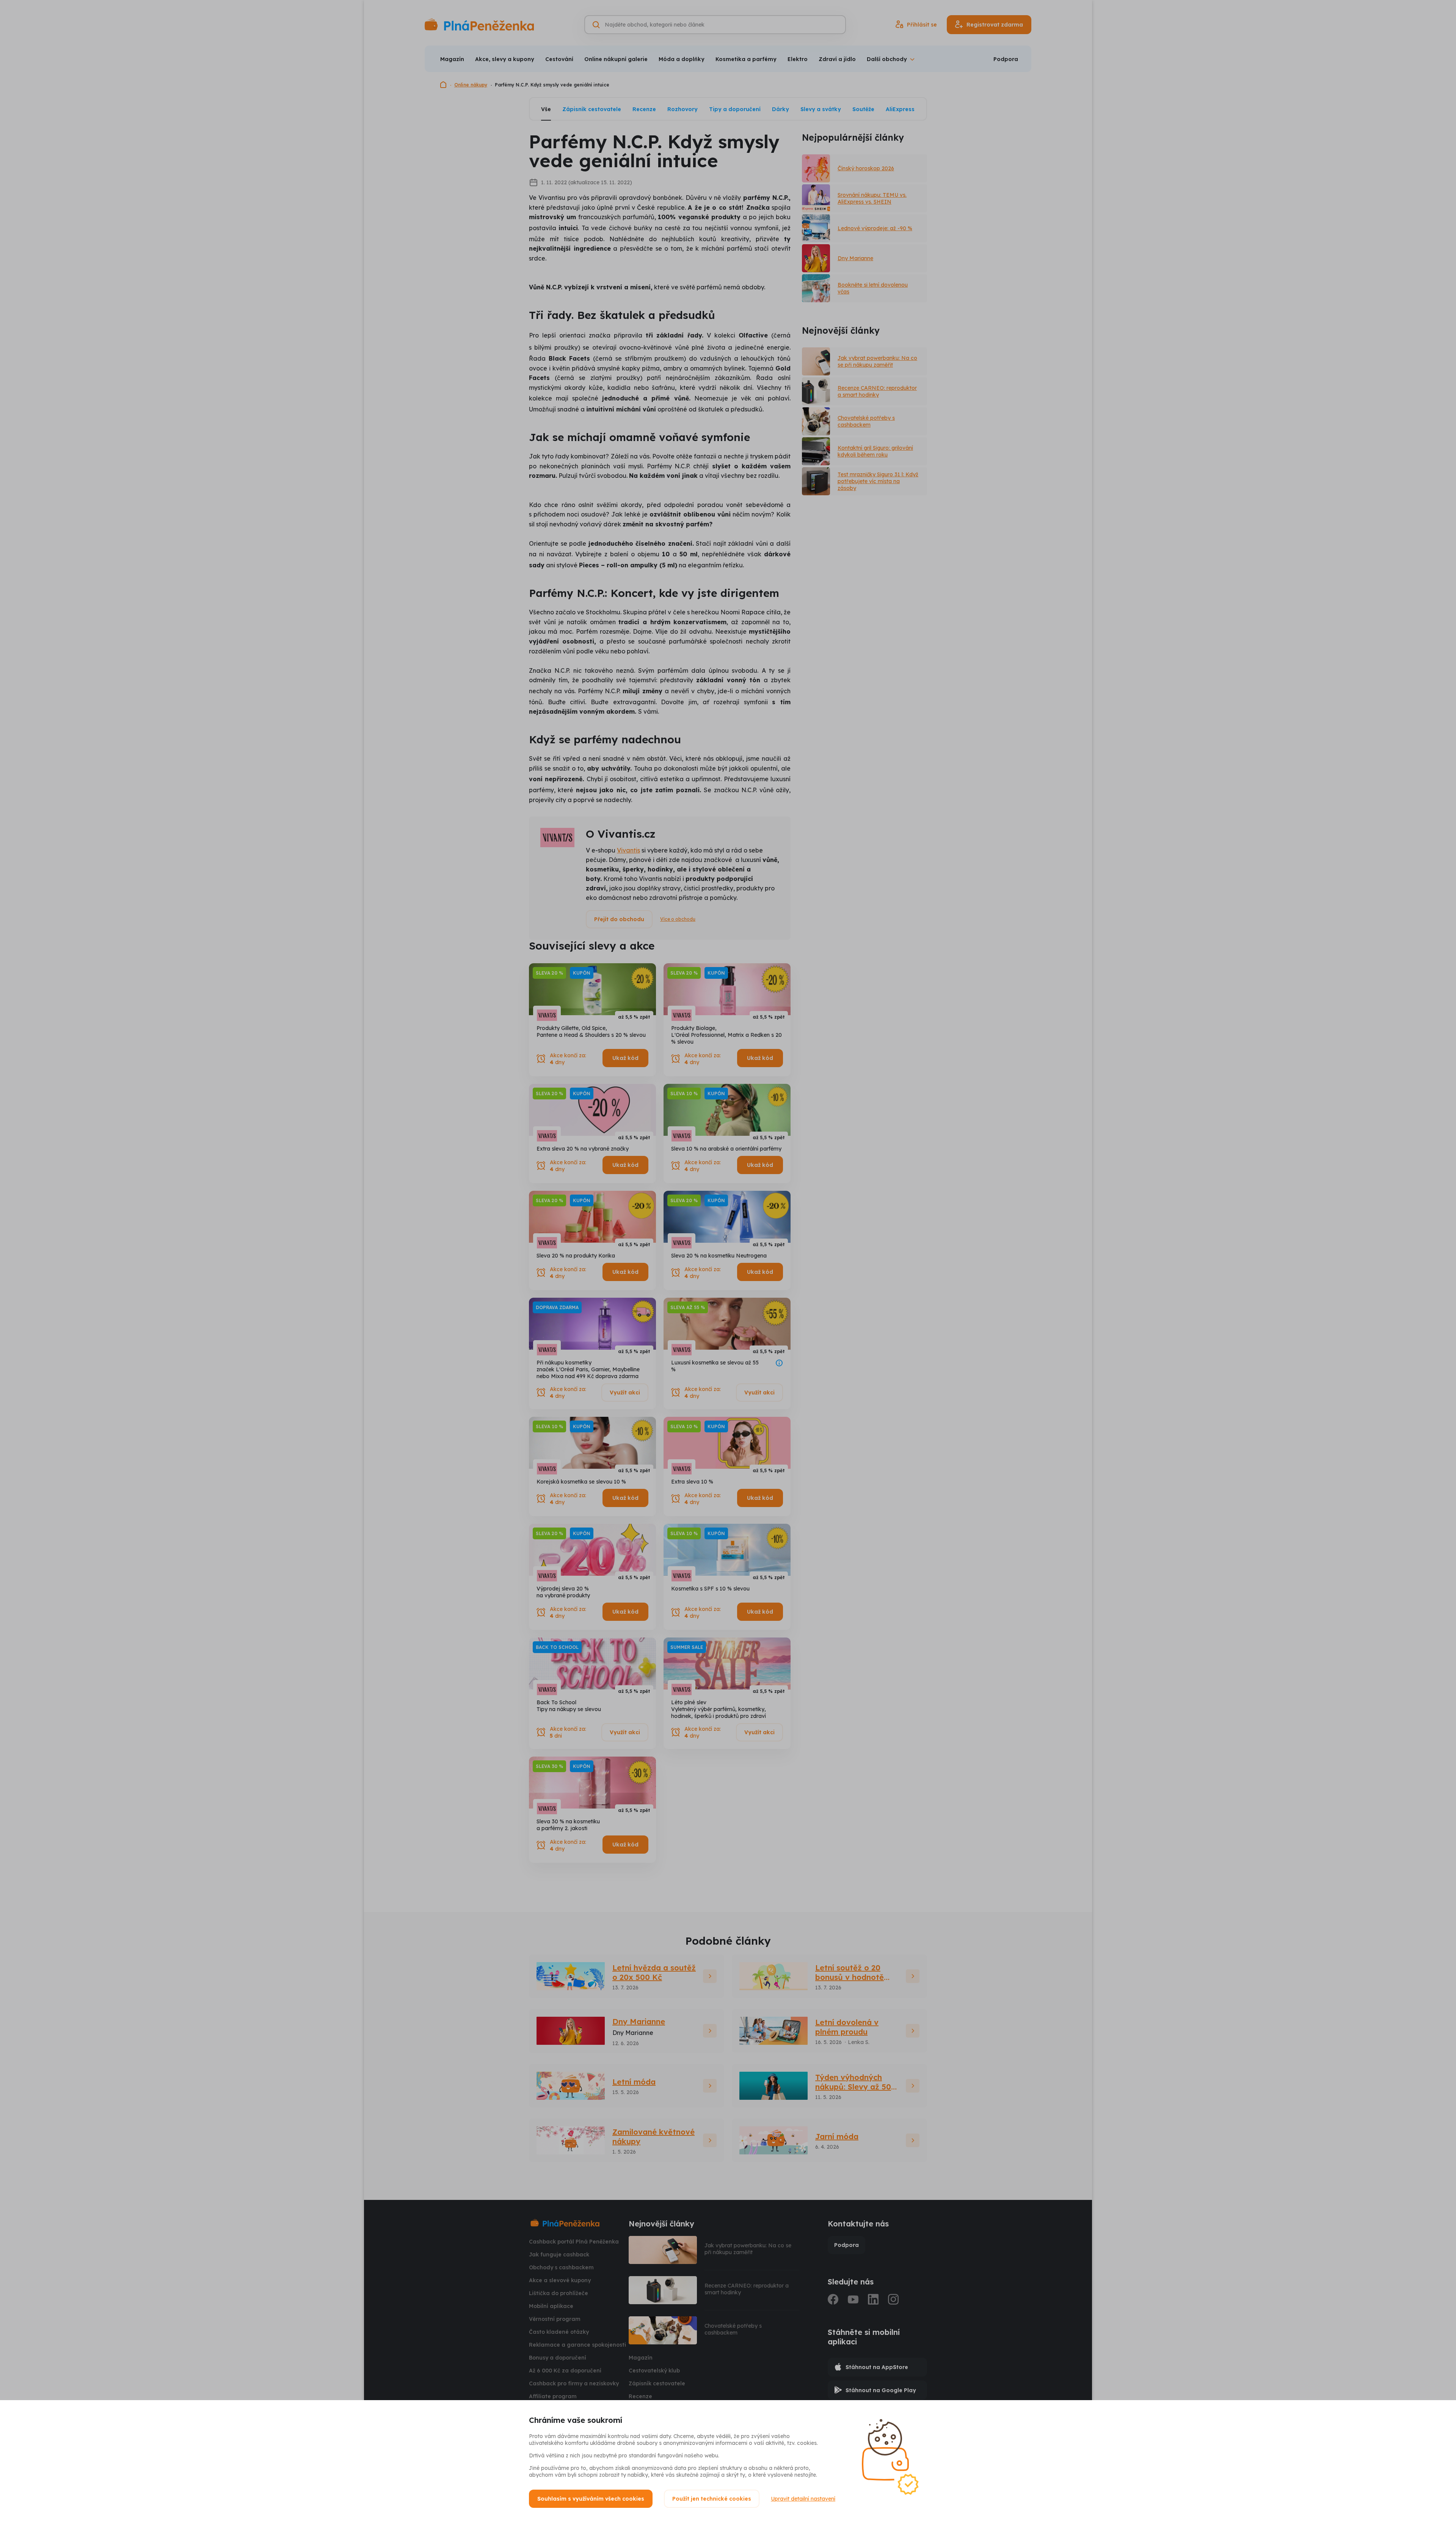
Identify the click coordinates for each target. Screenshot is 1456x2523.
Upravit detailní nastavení (803, 2499)
